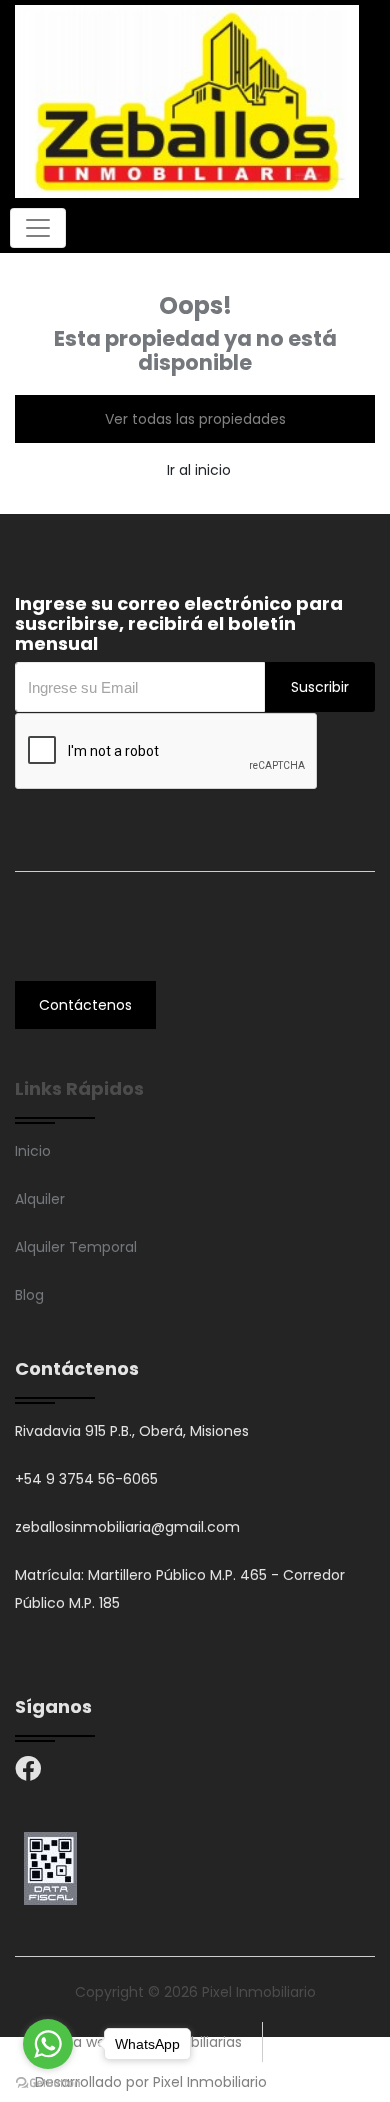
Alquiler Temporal (76, 1247)
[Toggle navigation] (38, 228)
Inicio (33, 1151)
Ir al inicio (199, 470)
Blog (29, 1295)
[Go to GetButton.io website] (48, 2082)
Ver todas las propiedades (195, 419)
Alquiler (40, 1199)
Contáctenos (85, 1005)
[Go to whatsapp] (48, 2044)
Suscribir (320, 687)
